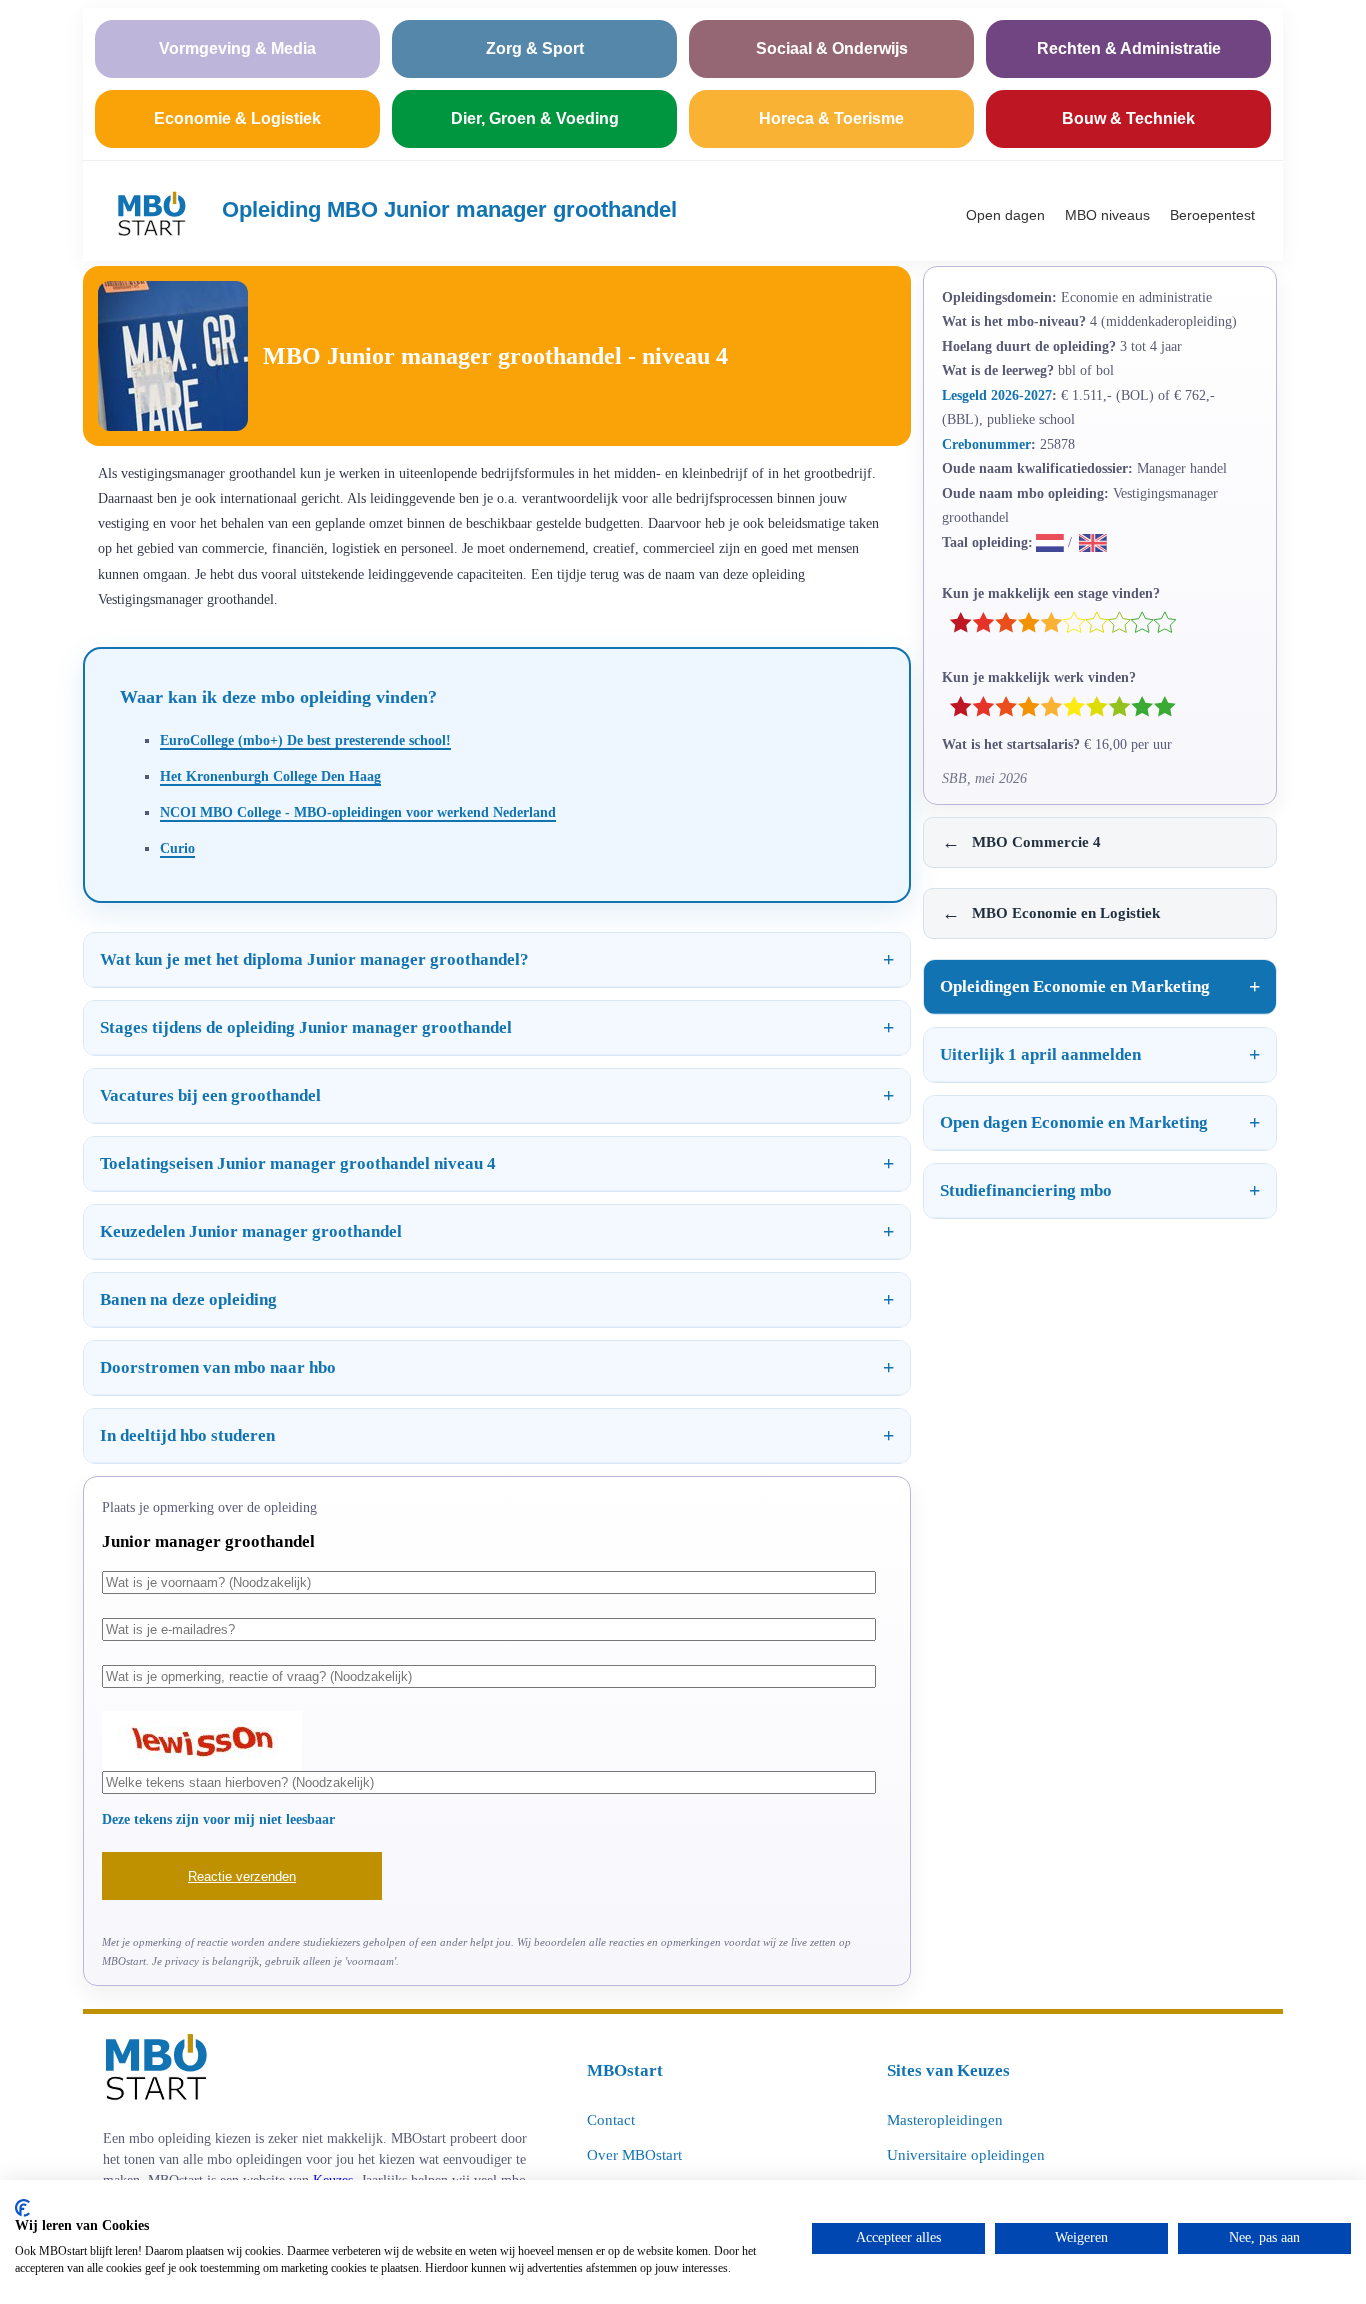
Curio (177, 848)
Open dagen (1005, 215)
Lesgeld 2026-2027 (997, 395)
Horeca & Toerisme (831, 118)
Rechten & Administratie (1129, 48)
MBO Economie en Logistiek (1051, 913)
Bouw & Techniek (1128, 118)
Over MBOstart (634, 2155)
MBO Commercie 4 (1021, 842)
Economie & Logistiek (237, 118)
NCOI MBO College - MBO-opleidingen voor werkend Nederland (358, 812)
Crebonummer (986, 444)
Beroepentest (1212, 215)
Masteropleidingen (945, 2120)
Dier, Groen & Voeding (535, 118)
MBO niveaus (1107, 215)
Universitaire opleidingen (966, 2155)
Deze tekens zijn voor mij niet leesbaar (218, 1819)
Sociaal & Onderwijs (832, 48)
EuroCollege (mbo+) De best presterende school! (305, 740)
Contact (611, 2120)
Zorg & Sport (535, 48)
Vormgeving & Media (237, 48)
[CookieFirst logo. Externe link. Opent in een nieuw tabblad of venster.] (22, 2208)
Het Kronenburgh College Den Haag (270, 776)
